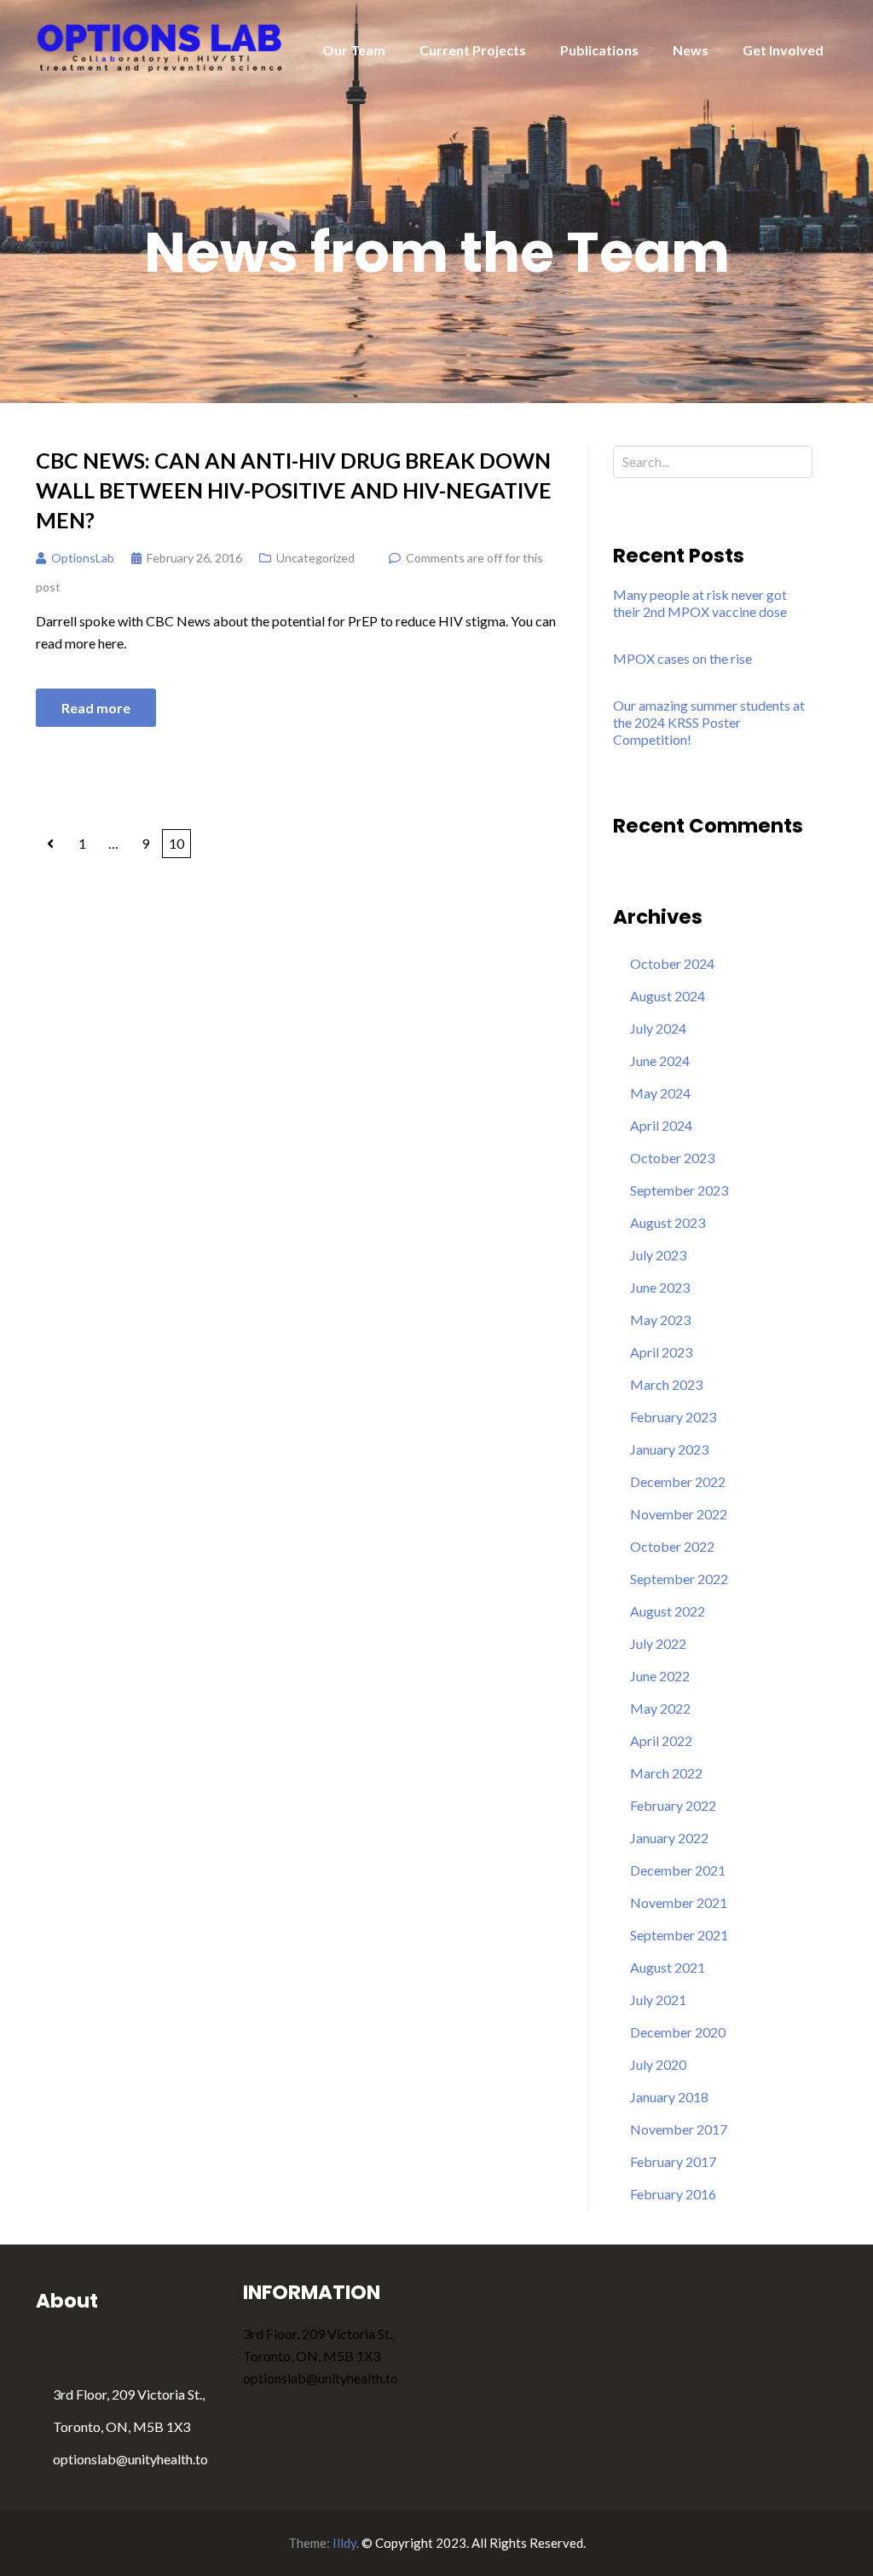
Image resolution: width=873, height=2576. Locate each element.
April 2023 (661, 1352)
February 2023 (673, 1417)
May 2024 (660, 1093)
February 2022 (673, 1805)
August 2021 (668, 1967)
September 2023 (679, 1190)
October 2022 (672, 1546)
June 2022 (660, 1676)
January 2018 (669, 2097)
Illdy (344, 2543)
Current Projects (473, 50)
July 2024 (658, 1028)
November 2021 (679, 1902)
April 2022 (661, 1740)
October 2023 (672, 1158)
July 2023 (658, 1255)
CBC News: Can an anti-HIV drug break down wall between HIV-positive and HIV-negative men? (294, 490)
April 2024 (661, 1125)
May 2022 (660, 1708)
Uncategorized (315, 558)
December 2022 (678, 1481)
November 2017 (679, 2129)
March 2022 (666, 1773)
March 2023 (666, 1384)
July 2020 (658, 2064)
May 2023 (660, 1320)
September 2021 (679, 1935)
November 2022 (679, 1514)
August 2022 (668, 1611)
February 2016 (673, 2194)
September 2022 (679, 1579)
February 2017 (673, 2161)
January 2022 (669, 1838)
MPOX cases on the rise (682, 658)
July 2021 (658, 2000)
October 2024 (672, 963)
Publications (599, 50)
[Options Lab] (161, 46)
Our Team (354, 50)
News (691, 50)
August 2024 (668, 996)
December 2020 (678, 2032)
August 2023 (668, 1222)
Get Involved (783, 50)
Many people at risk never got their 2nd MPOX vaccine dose (700, 603)
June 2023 (660, 1287)
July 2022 (658, 1643)
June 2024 (660, 1060)
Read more (96, 708)
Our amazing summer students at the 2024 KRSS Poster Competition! (709, 722)
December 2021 (678, 1870)
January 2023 (669, 1449)
